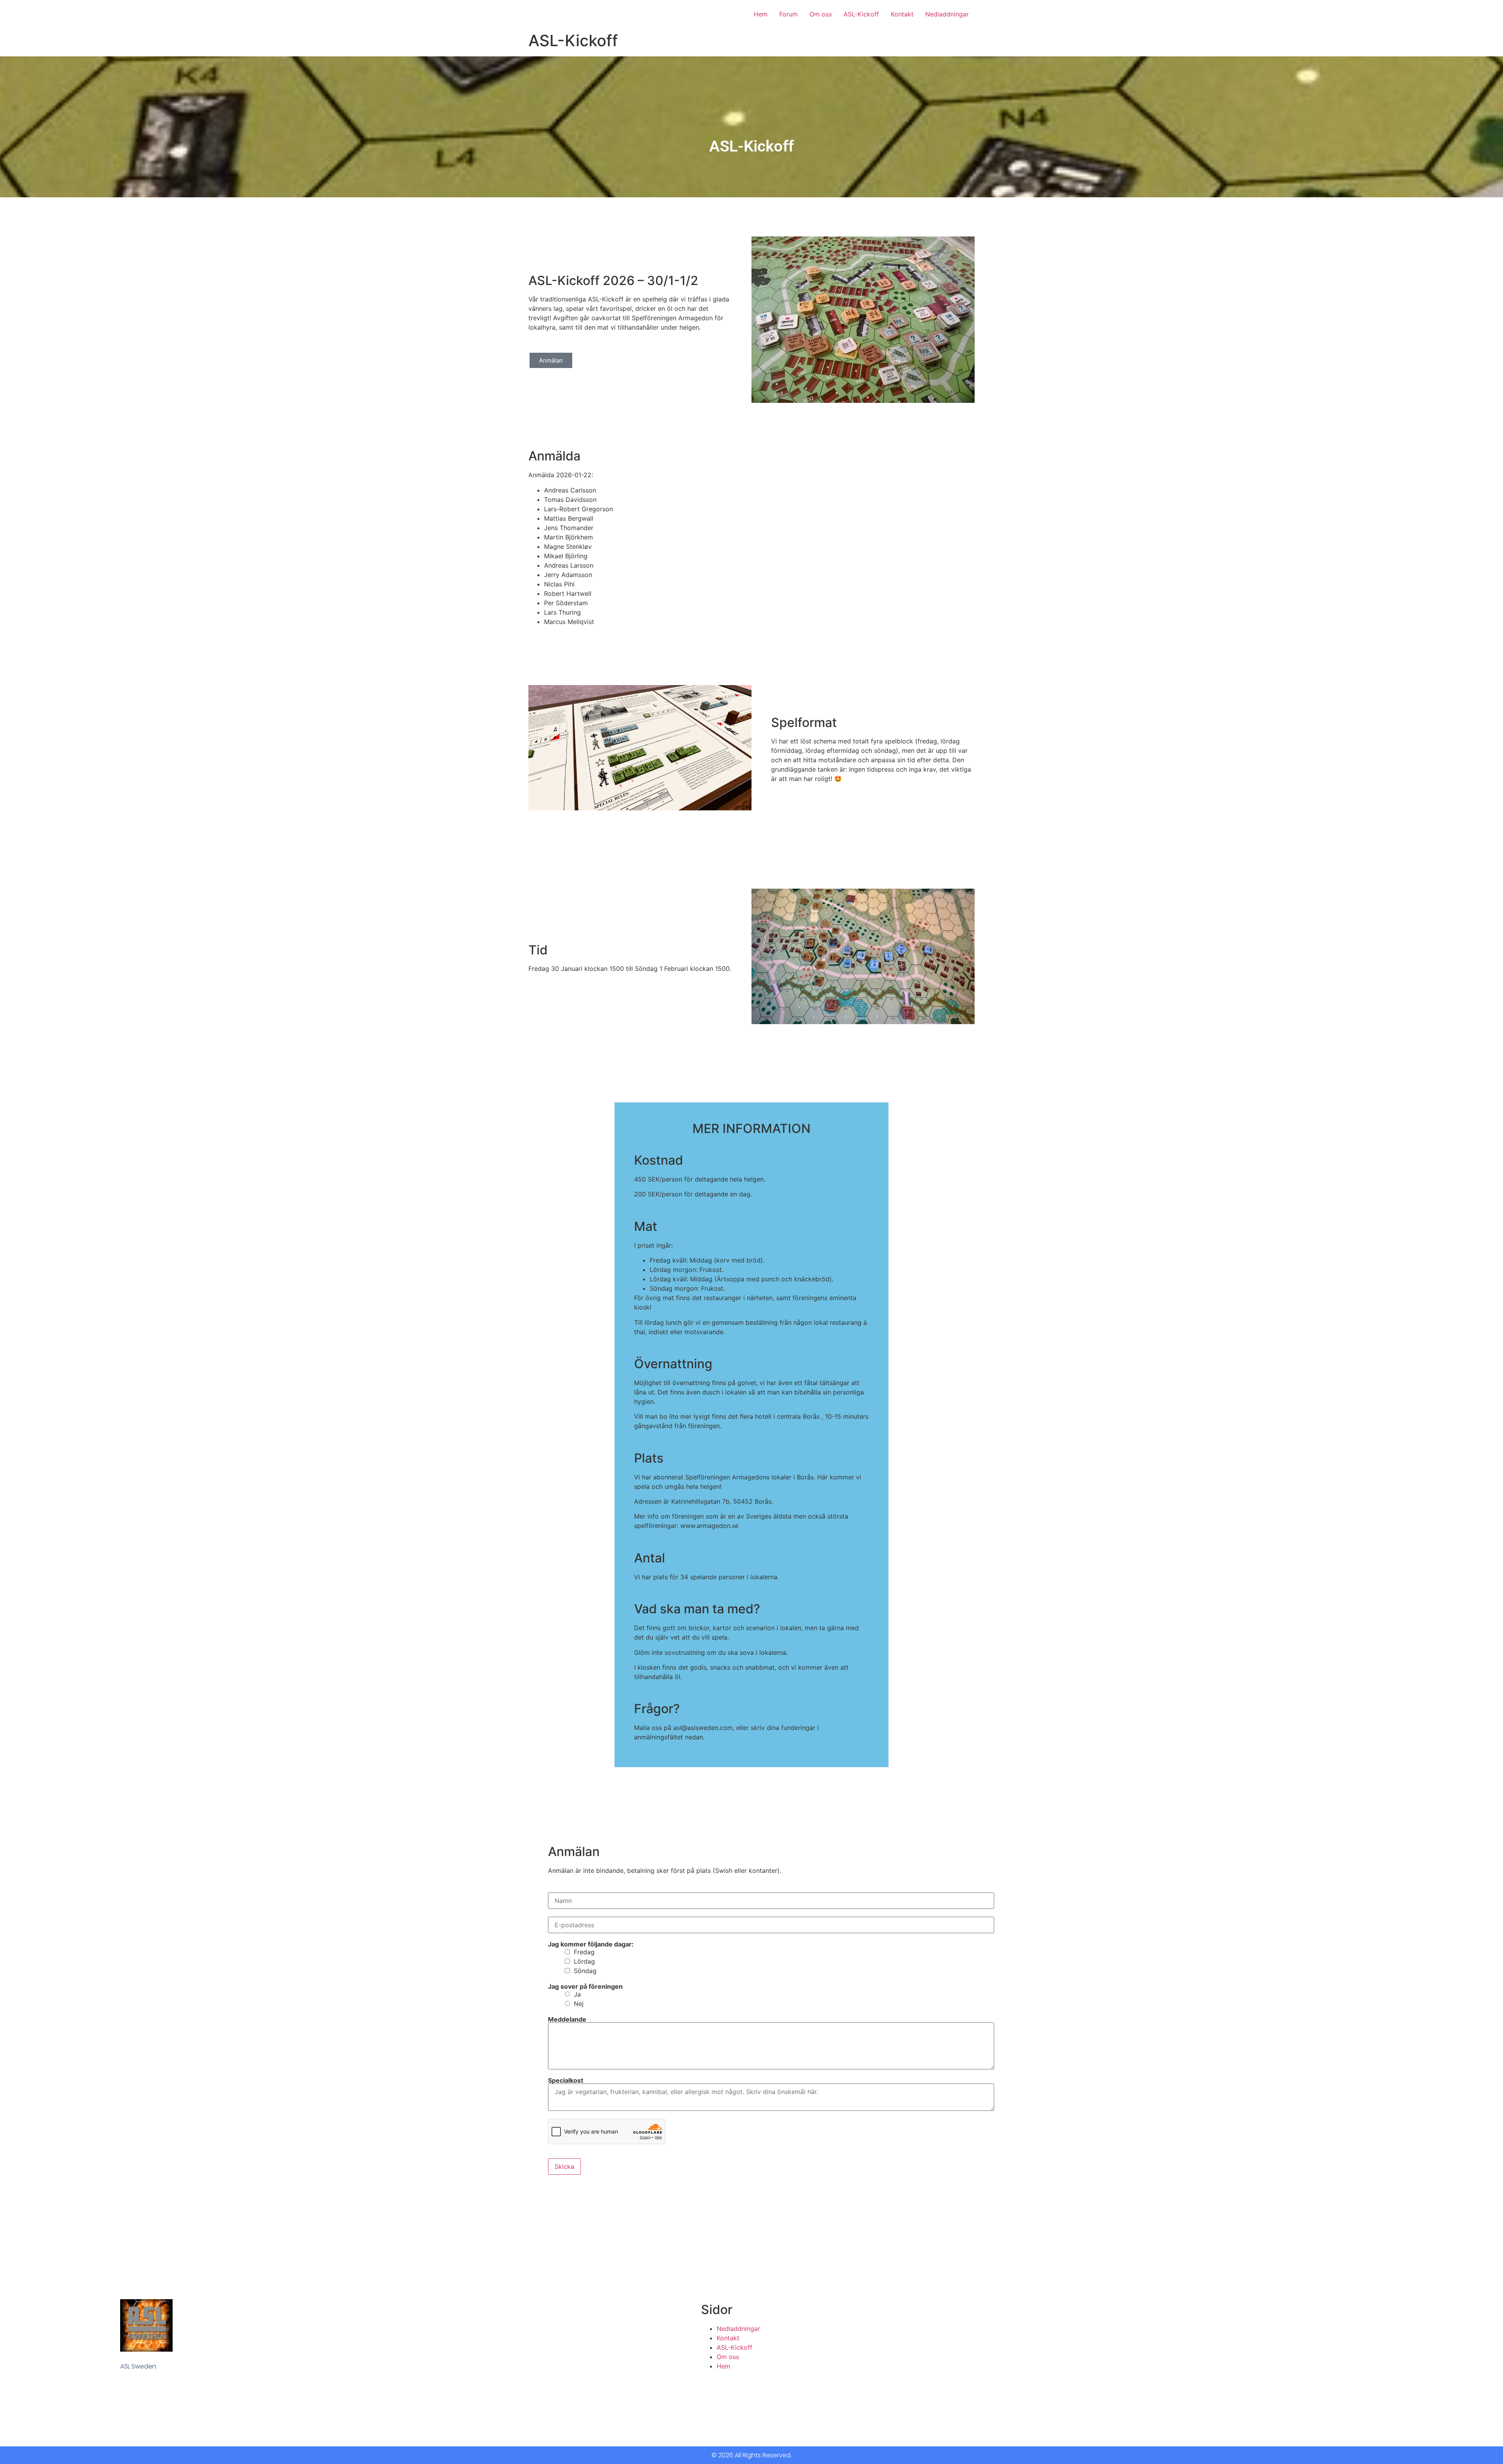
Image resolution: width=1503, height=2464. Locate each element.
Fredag (584, 1952)
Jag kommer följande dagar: (591, 1944)
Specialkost (566, 2080)
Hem (761, 14)
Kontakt (902, 14)
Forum (788, 14)
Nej (579, 2004)
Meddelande (567, 2019)
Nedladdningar (947, 14)
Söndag (585, 1971)
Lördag (584, 1961)
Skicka (564, 2166)
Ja (577, 1994)
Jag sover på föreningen (585, 1986)
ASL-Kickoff (861, 14)
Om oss (821, 14)
